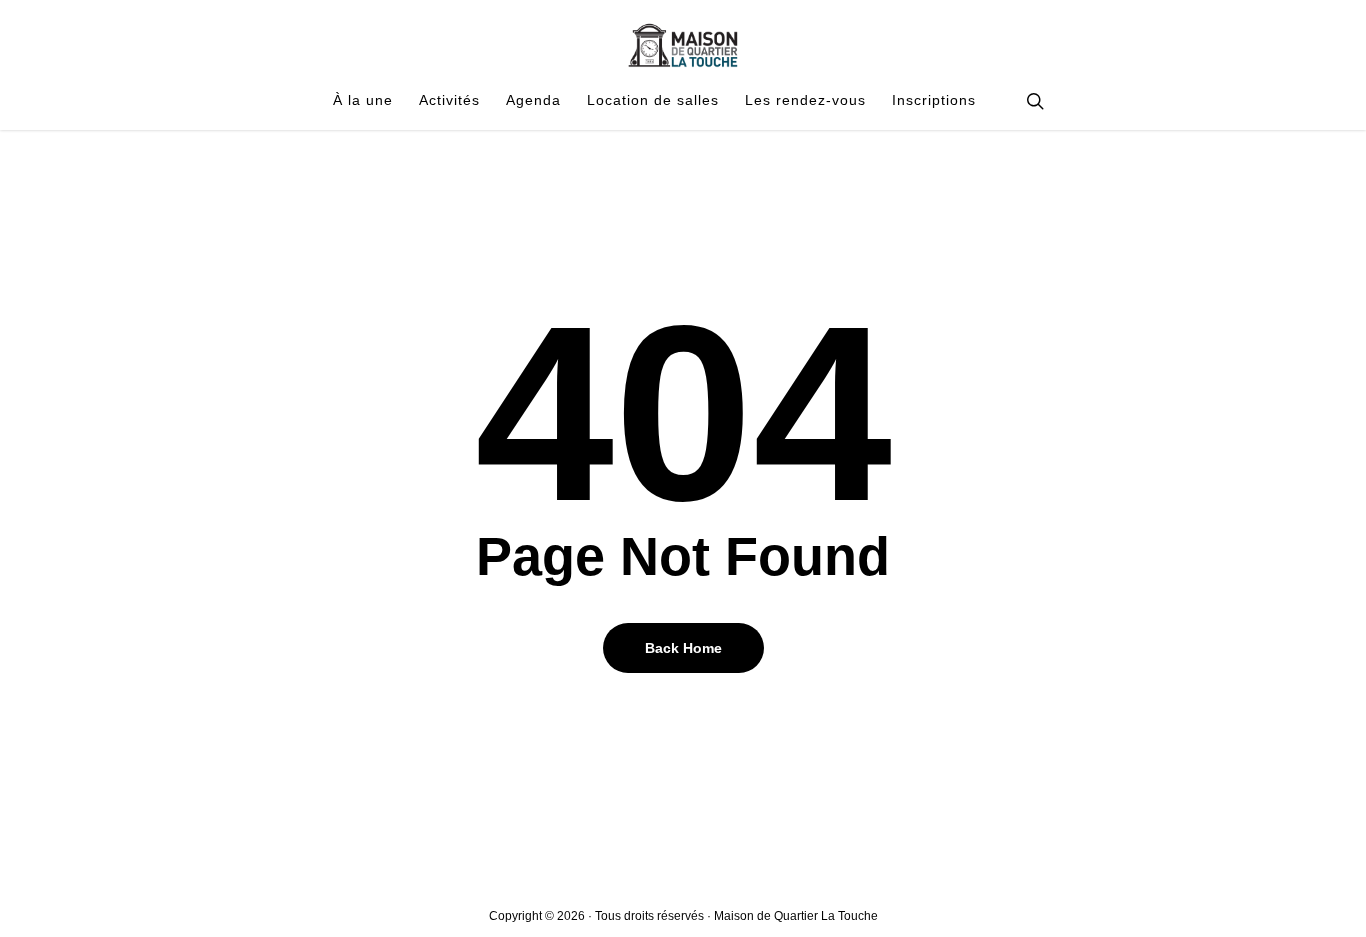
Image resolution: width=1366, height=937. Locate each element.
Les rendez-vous (805, 101)
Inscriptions (934, 101)
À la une (363, 101)
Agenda (533, 101)
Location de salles (653, 101)
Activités (449, 101)
